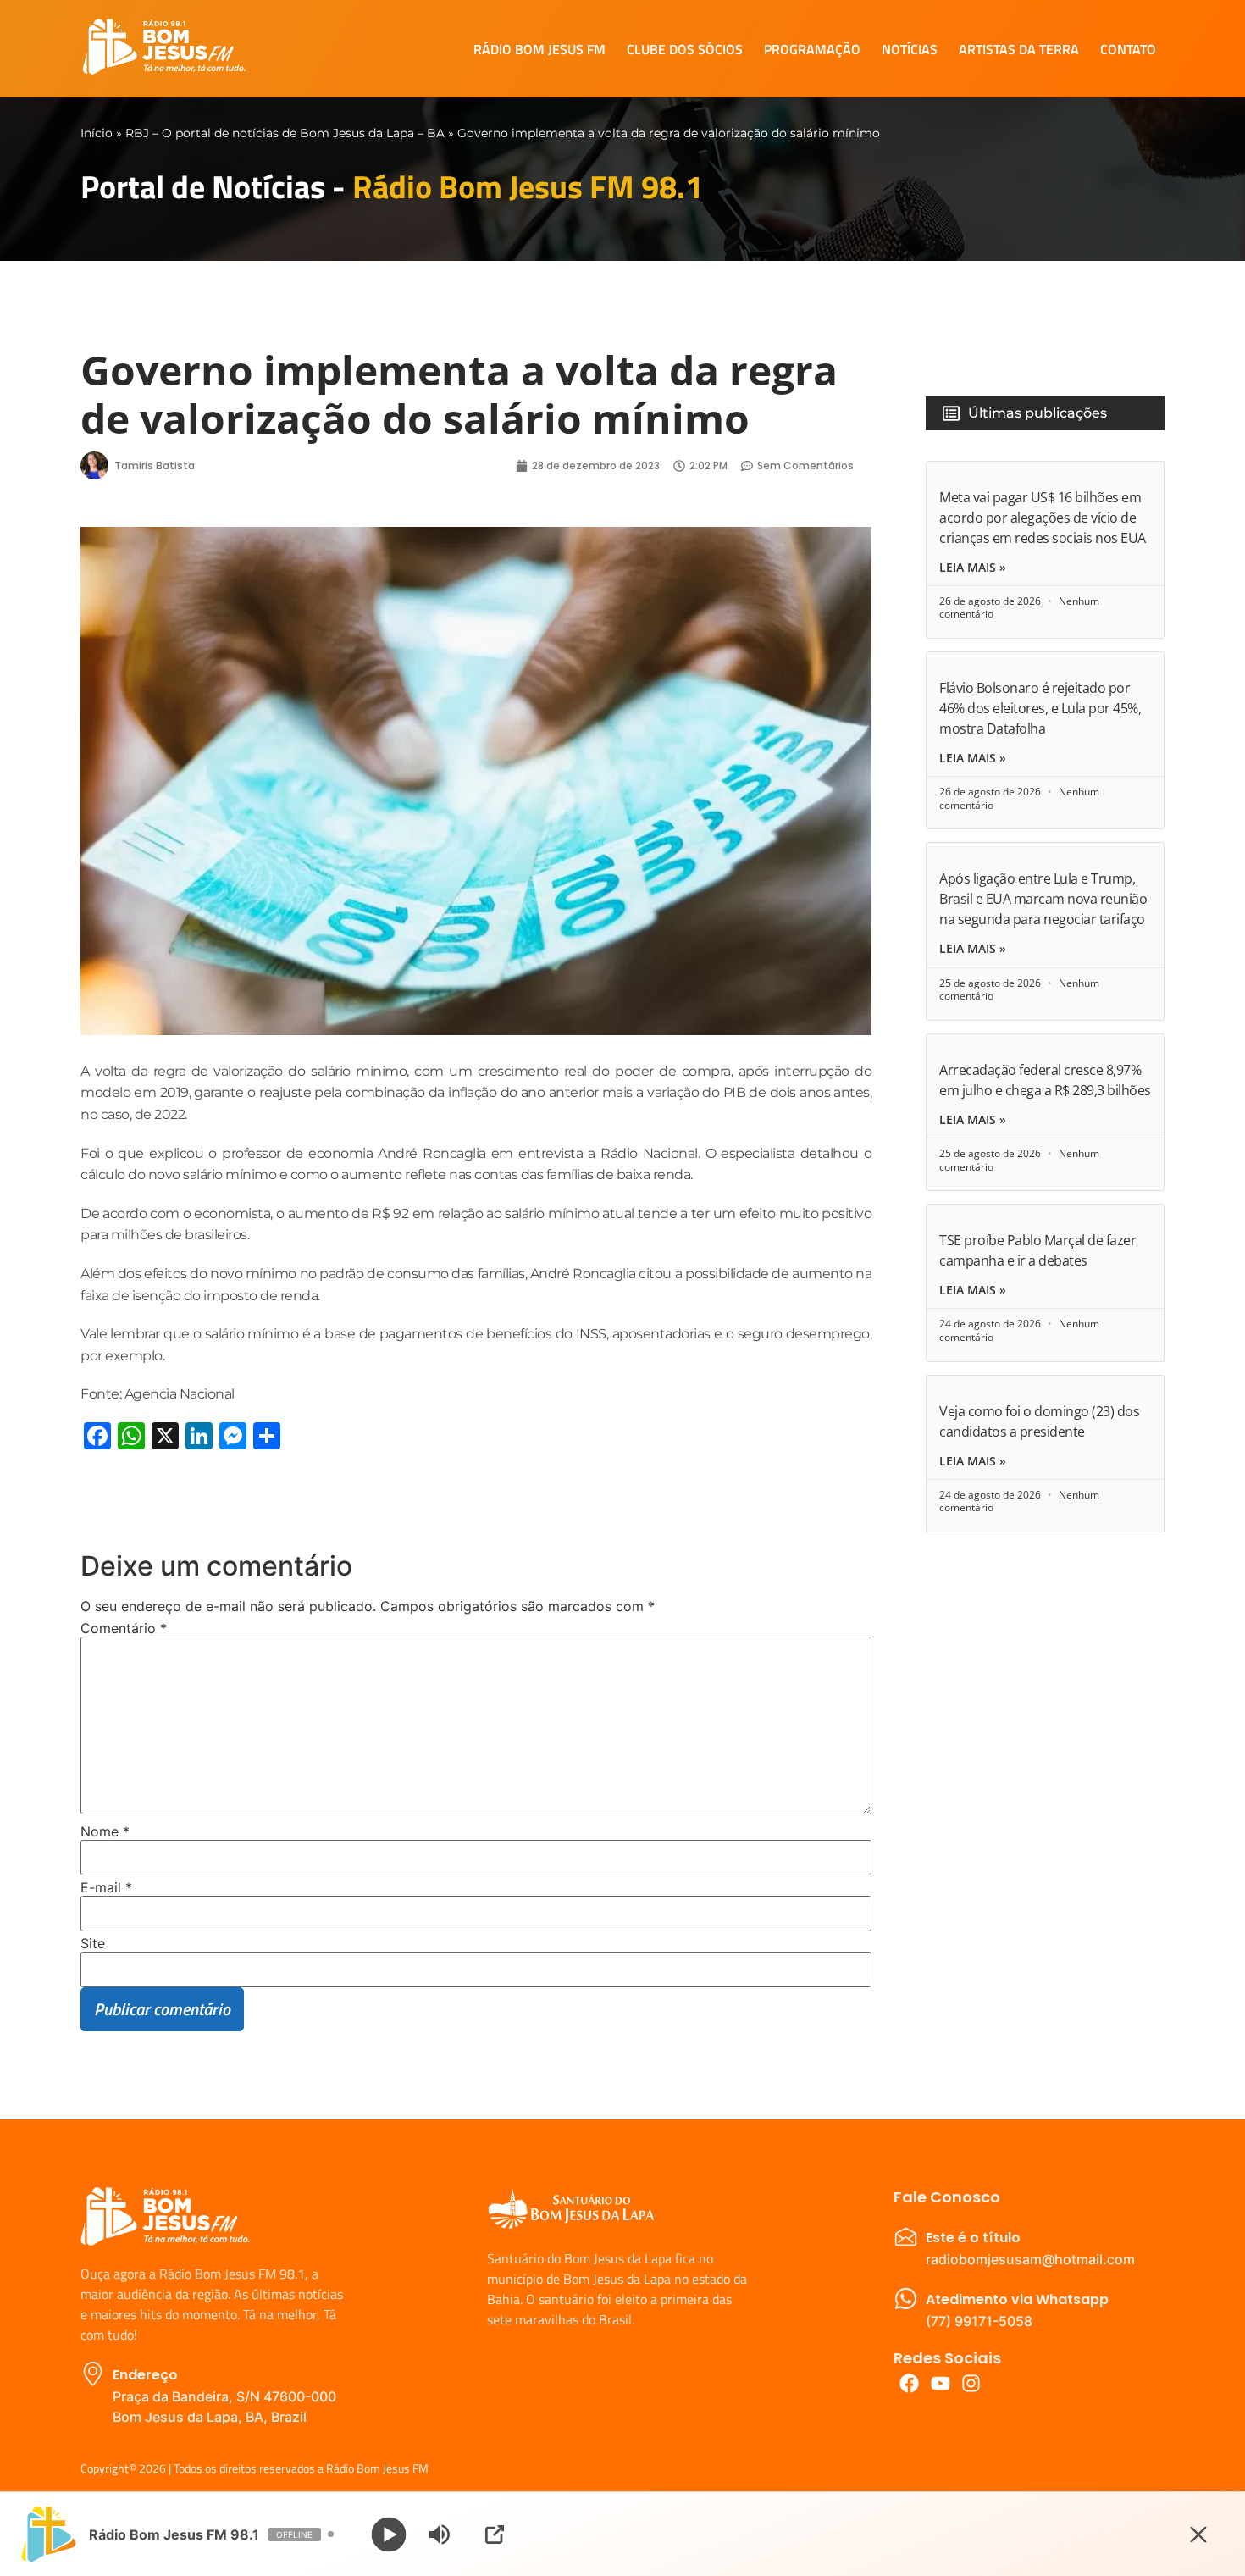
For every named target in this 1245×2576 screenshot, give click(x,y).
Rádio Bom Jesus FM (539, 49)
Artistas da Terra (1019, 49)
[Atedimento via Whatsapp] (906, 2299)
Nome (105, 1831)
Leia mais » (973, 568)
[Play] (389, 2534)
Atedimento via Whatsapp (1017, 2299)
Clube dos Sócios (685, 49)
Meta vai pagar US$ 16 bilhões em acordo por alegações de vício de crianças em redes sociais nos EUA (1043, 518)
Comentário (124, 1628)
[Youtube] (941, 2383)
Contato (1128, 49)
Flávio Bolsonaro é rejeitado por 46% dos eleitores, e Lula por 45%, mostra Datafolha (1040, 708)
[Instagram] (972, 2383)
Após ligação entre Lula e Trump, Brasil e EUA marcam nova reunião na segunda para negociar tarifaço (1043, 899)
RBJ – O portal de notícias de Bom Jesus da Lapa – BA (285, 133)
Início (97, 133)
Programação (812, 49)
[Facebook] (909, 2383)
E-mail (106, 1887)
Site (93, 1943)
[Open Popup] (495, 2534)
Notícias (910, 49)
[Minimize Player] (1198, 2534)
